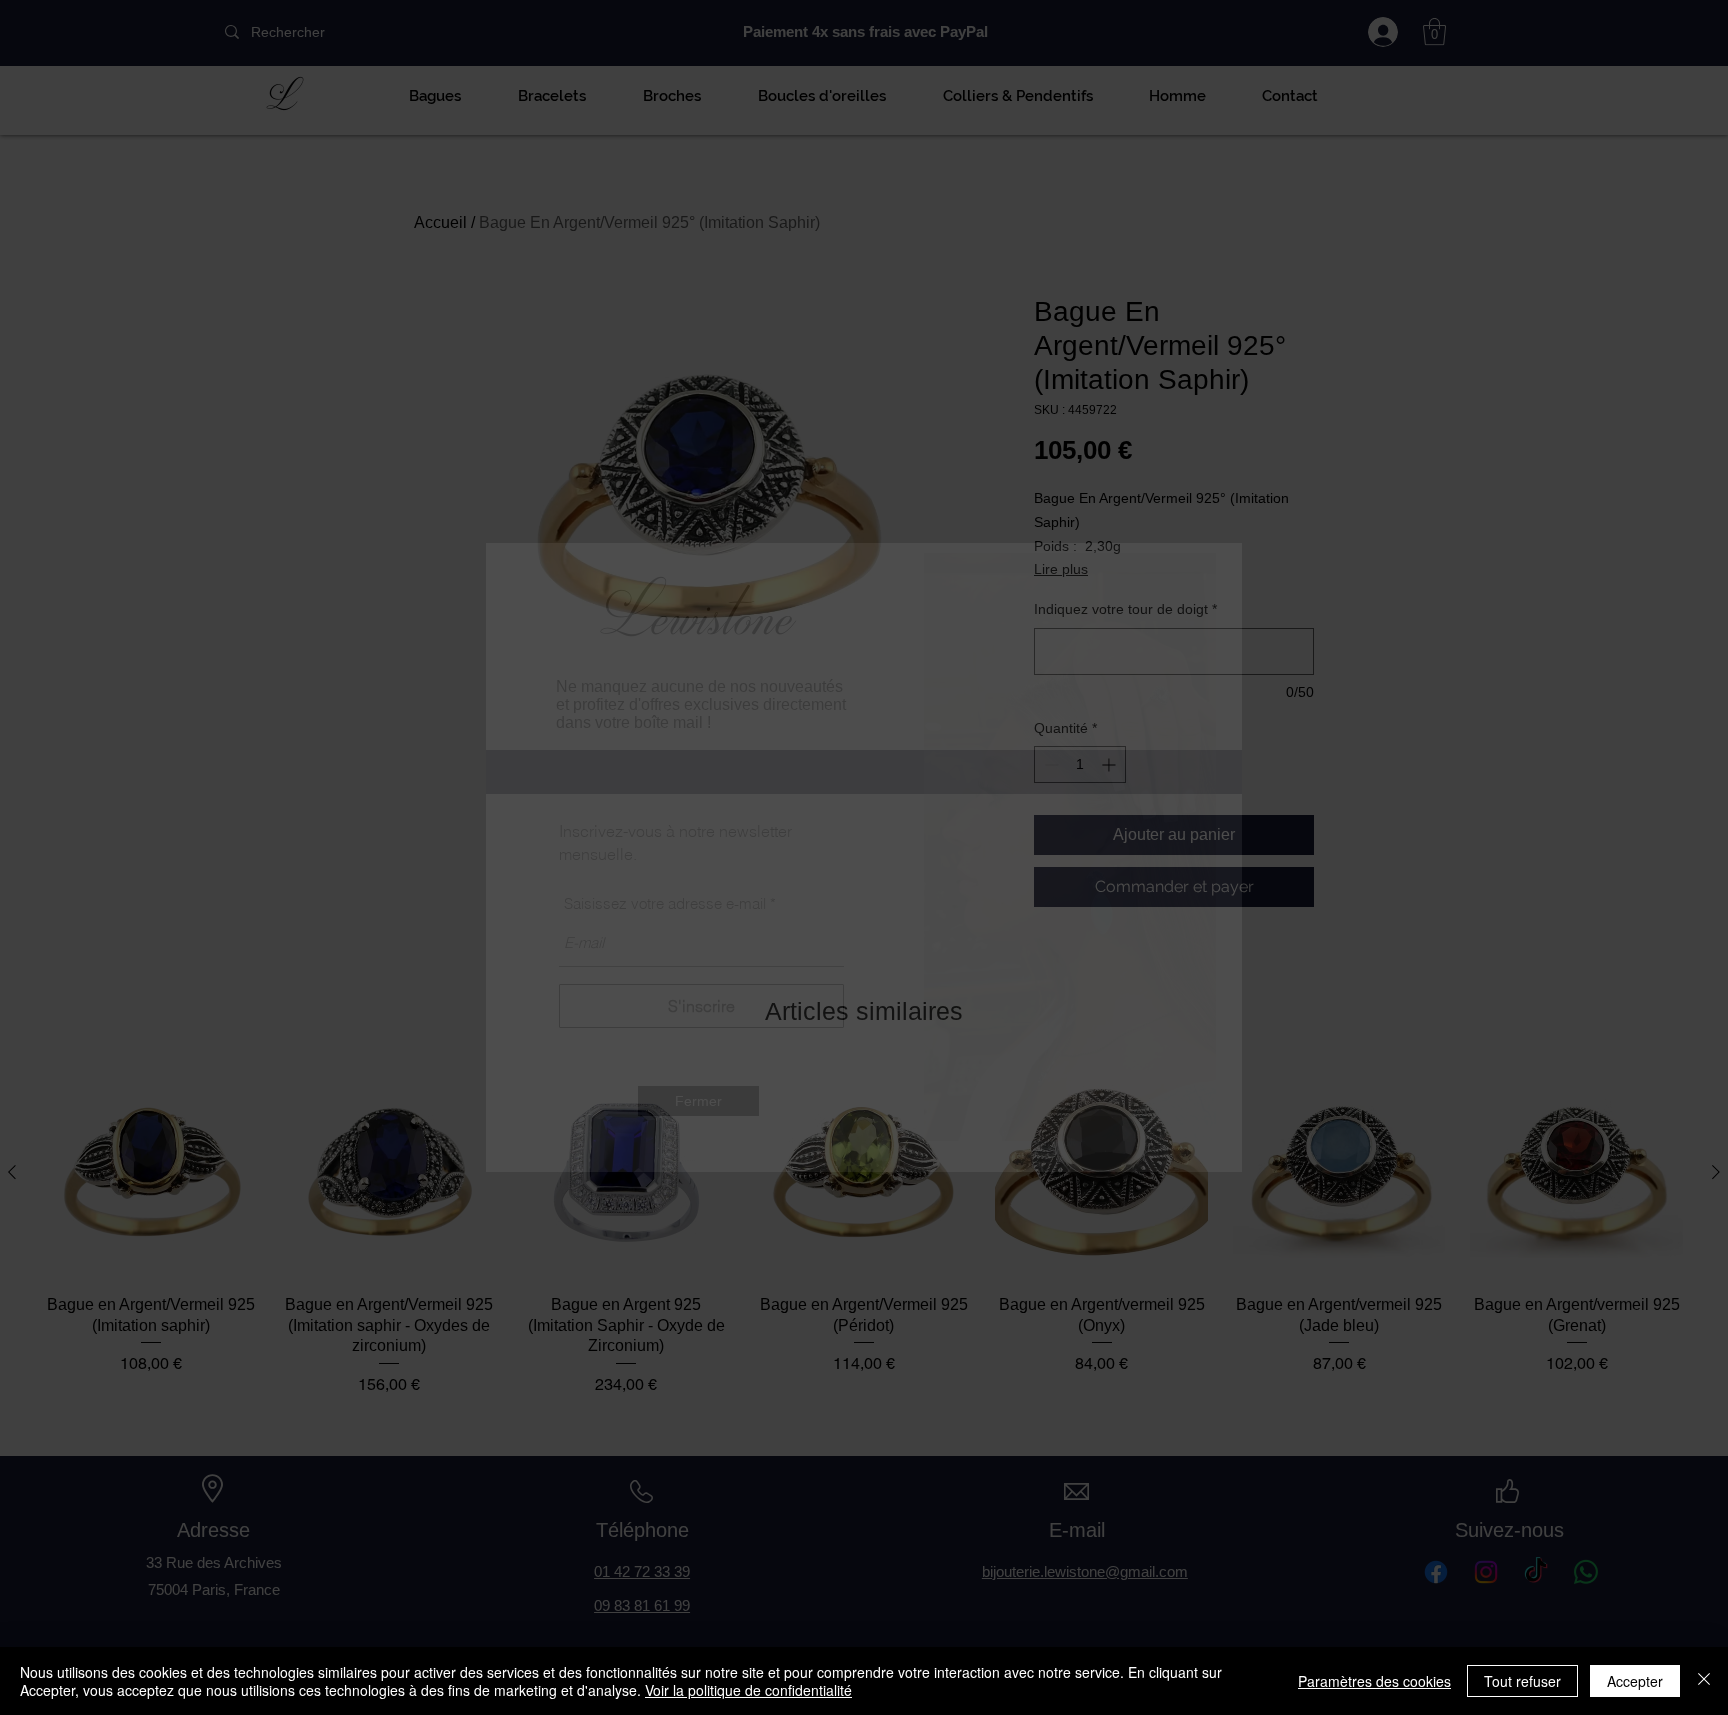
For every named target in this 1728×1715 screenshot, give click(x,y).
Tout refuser (1522, 1681)
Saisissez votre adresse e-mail (665, 903)
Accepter (1635, 1681)
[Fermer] (1704, 1681)
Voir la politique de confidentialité (748, 1690)
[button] (698, 1101)
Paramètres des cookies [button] (1374, 1681)
